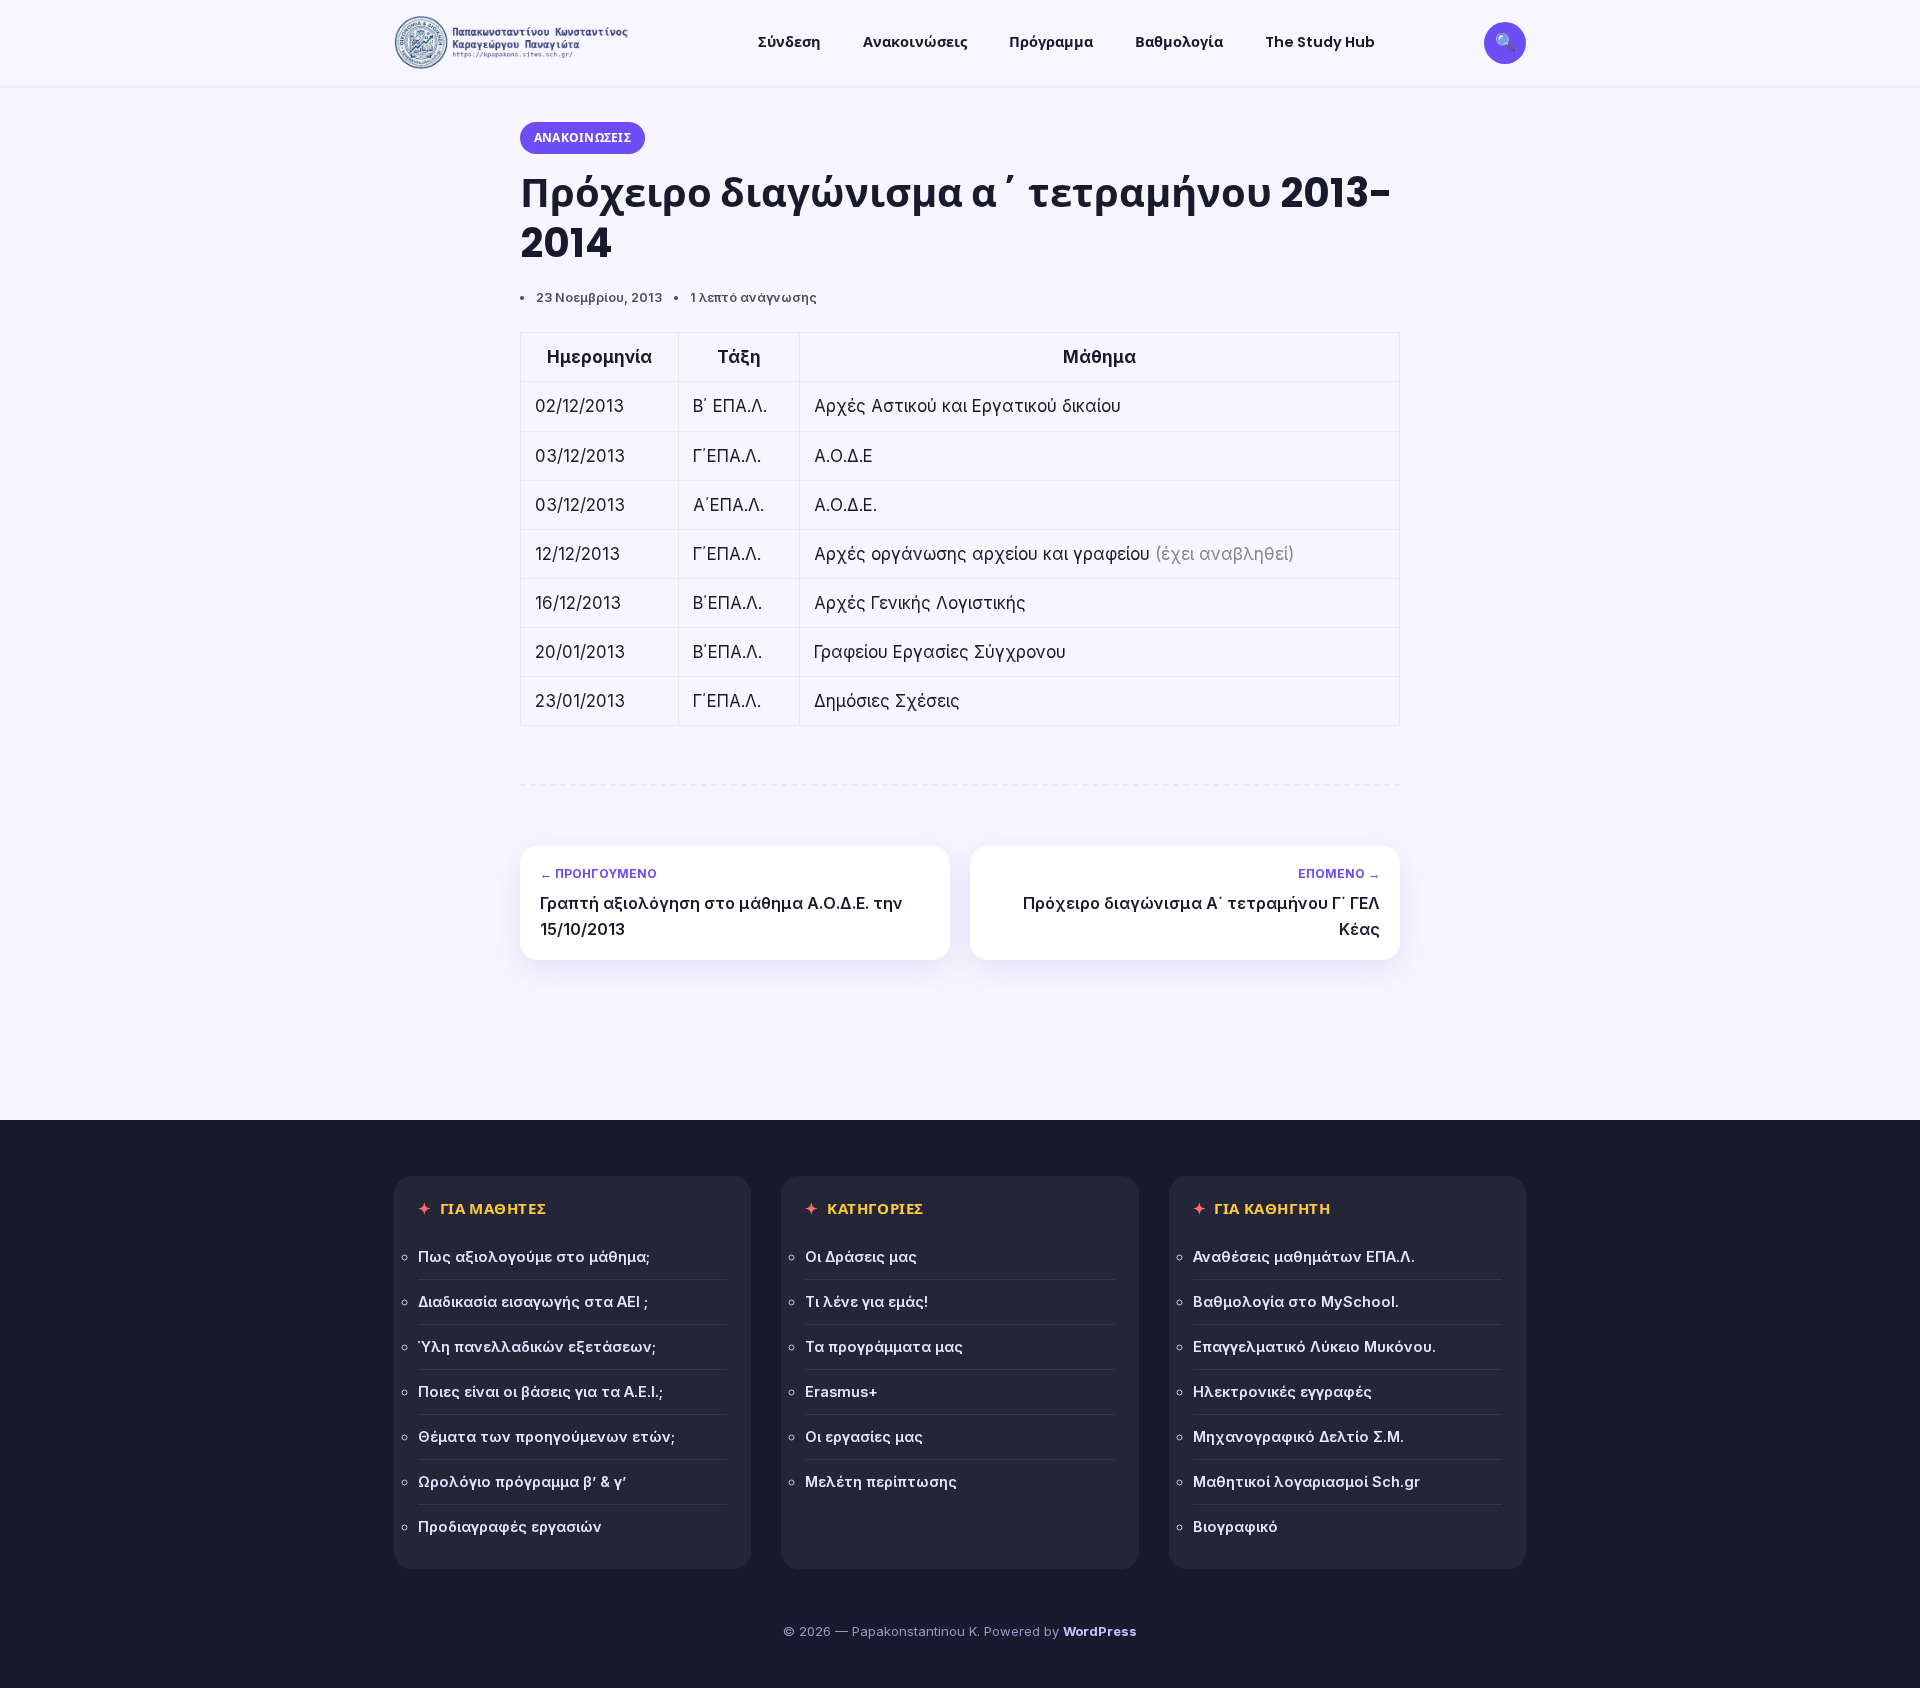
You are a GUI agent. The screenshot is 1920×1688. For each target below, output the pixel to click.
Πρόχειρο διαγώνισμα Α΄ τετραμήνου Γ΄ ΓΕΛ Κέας (1201, 902)
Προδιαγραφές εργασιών (510, 1526)
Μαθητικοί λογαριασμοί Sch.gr (1306, 1481)
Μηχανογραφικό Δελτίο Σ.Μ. (1298, 1436)
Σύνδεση (789, 42)
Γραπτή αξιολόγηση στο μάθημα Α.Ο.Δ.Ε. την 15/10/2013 (721, 902)
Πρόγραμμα (1051, 42)
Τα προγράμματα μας (884, 1346)
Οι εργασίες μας (864, 1436)
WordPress (1100, 1631)
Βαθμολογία (1179, 42)
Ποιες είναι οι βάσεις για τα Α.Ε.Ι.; (540, 1391)
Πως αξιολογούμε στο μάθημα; (534, 1256)
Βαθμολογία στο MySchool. (1296, 1301)
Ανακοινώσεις (915, 42)
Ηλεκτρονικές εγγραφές (1282, 1391)
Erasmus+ (841, 1391)
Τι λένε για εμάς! (866, 1301)
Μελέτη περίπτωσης (881, 1481)
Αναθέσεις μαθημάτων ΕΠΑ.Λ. (1304, 1256)
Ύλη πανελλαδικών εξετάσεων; (537, 1346)
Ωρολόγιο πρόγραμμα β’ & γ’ (522, 1481)
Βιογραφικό (1235, 1526)
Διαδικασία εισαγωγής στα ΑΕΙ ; (533, 1301)
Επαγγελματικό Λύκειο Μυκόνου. (1314, 1346)
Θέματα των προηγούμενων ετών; (546, 1436)
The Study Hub (1320, 42)
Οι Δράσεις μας (861, 1256)
